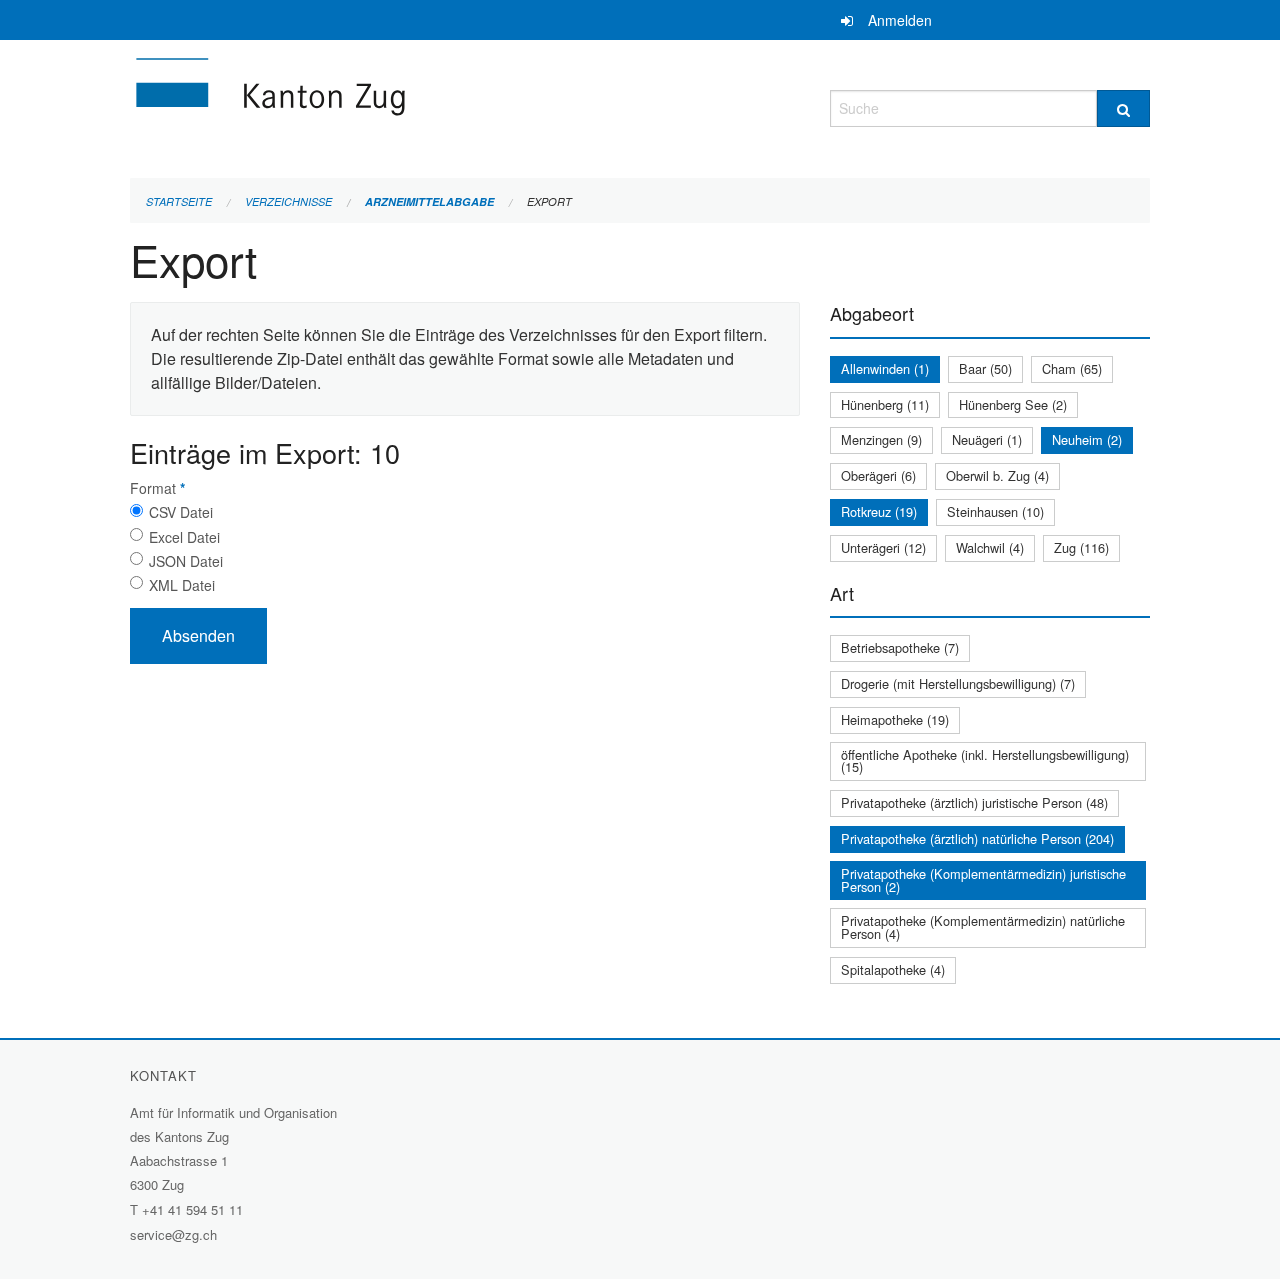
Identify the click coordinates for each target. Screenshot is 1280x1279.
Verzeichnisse (288, 201)
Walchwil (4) (990, 547)
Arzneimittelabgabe (429, 201)
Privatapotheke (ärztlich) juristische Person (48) (974, 802)
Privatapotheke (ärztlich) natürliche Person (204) (977, 838)
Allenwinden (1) (885, 368)
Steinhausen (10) (995, 511)
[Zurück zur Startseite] (390, 105)
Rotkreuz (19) (879, 511)
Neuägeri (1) (987, 439)
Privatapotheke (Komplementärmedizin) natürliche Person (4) (983, 927)
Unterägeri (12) (883, 547)
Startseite (179, 201)
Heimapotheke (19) (895, 719)
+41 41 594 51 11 (192, 1209)
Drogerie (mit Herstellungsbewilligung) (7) (958, 683)
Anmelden (900, 20)
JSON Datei (186, 561)
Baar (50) (985, 368)
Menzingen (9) (881, 439)
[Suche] (1123, 108)
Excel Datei (184, 537)
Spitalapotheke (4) (893, 969)
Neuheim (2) (1087, 439)
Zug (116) (1081, 547)
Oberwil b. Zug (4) (997, 475)
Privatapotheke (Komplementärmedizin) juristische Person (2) (983, 880)
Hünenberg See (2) (1013, 404)
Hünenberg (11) (885, 404)
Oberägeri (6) (878, 475)
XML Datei (182, 585)
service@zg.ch (173, 1234)
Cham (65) (1072, 368)
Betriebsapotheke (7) (900, 647)
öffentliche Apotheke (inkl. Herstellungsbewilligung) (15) (985, 761)
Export (549, 201)
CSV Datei (181, 512)
